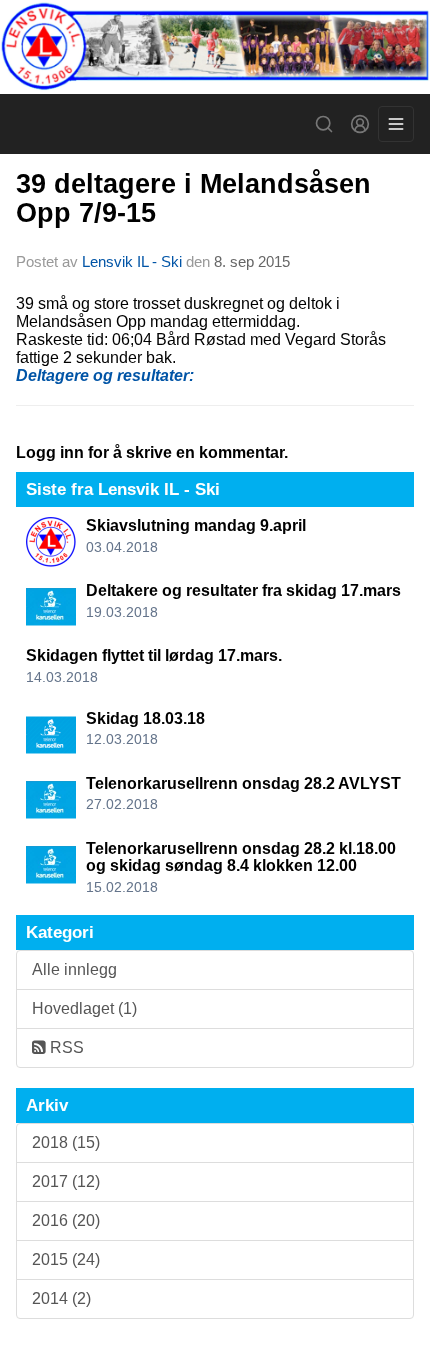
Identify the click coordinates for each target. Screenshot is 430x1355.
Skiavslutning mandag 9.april (196, 525)
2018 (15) (66, 1142)
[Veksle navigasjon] (396, 124)
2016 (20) (66, 1220)
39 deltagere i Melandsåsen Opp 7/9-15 (193, 198)
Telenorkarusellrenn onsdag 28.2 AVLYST (243, 783)
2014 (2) (61, 1298)
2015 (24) (66, 1259)
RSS (65, 1047)
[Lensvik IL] (215, 47)
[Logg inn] (360, 124)
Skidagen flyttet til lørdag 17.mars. (154, 655)
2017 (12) (66, 1181)
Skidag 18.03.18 (145, 718)
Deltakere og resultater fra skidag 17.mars (243, 590)
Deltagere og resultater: (105, 375)
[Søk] (324, 124)
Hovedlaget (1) (84, 1008)
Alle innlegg (74, 969)
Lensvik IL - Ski (132, 261)
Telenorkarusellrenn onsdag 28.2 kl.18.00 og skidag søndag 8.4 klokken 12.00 (241, 857)
